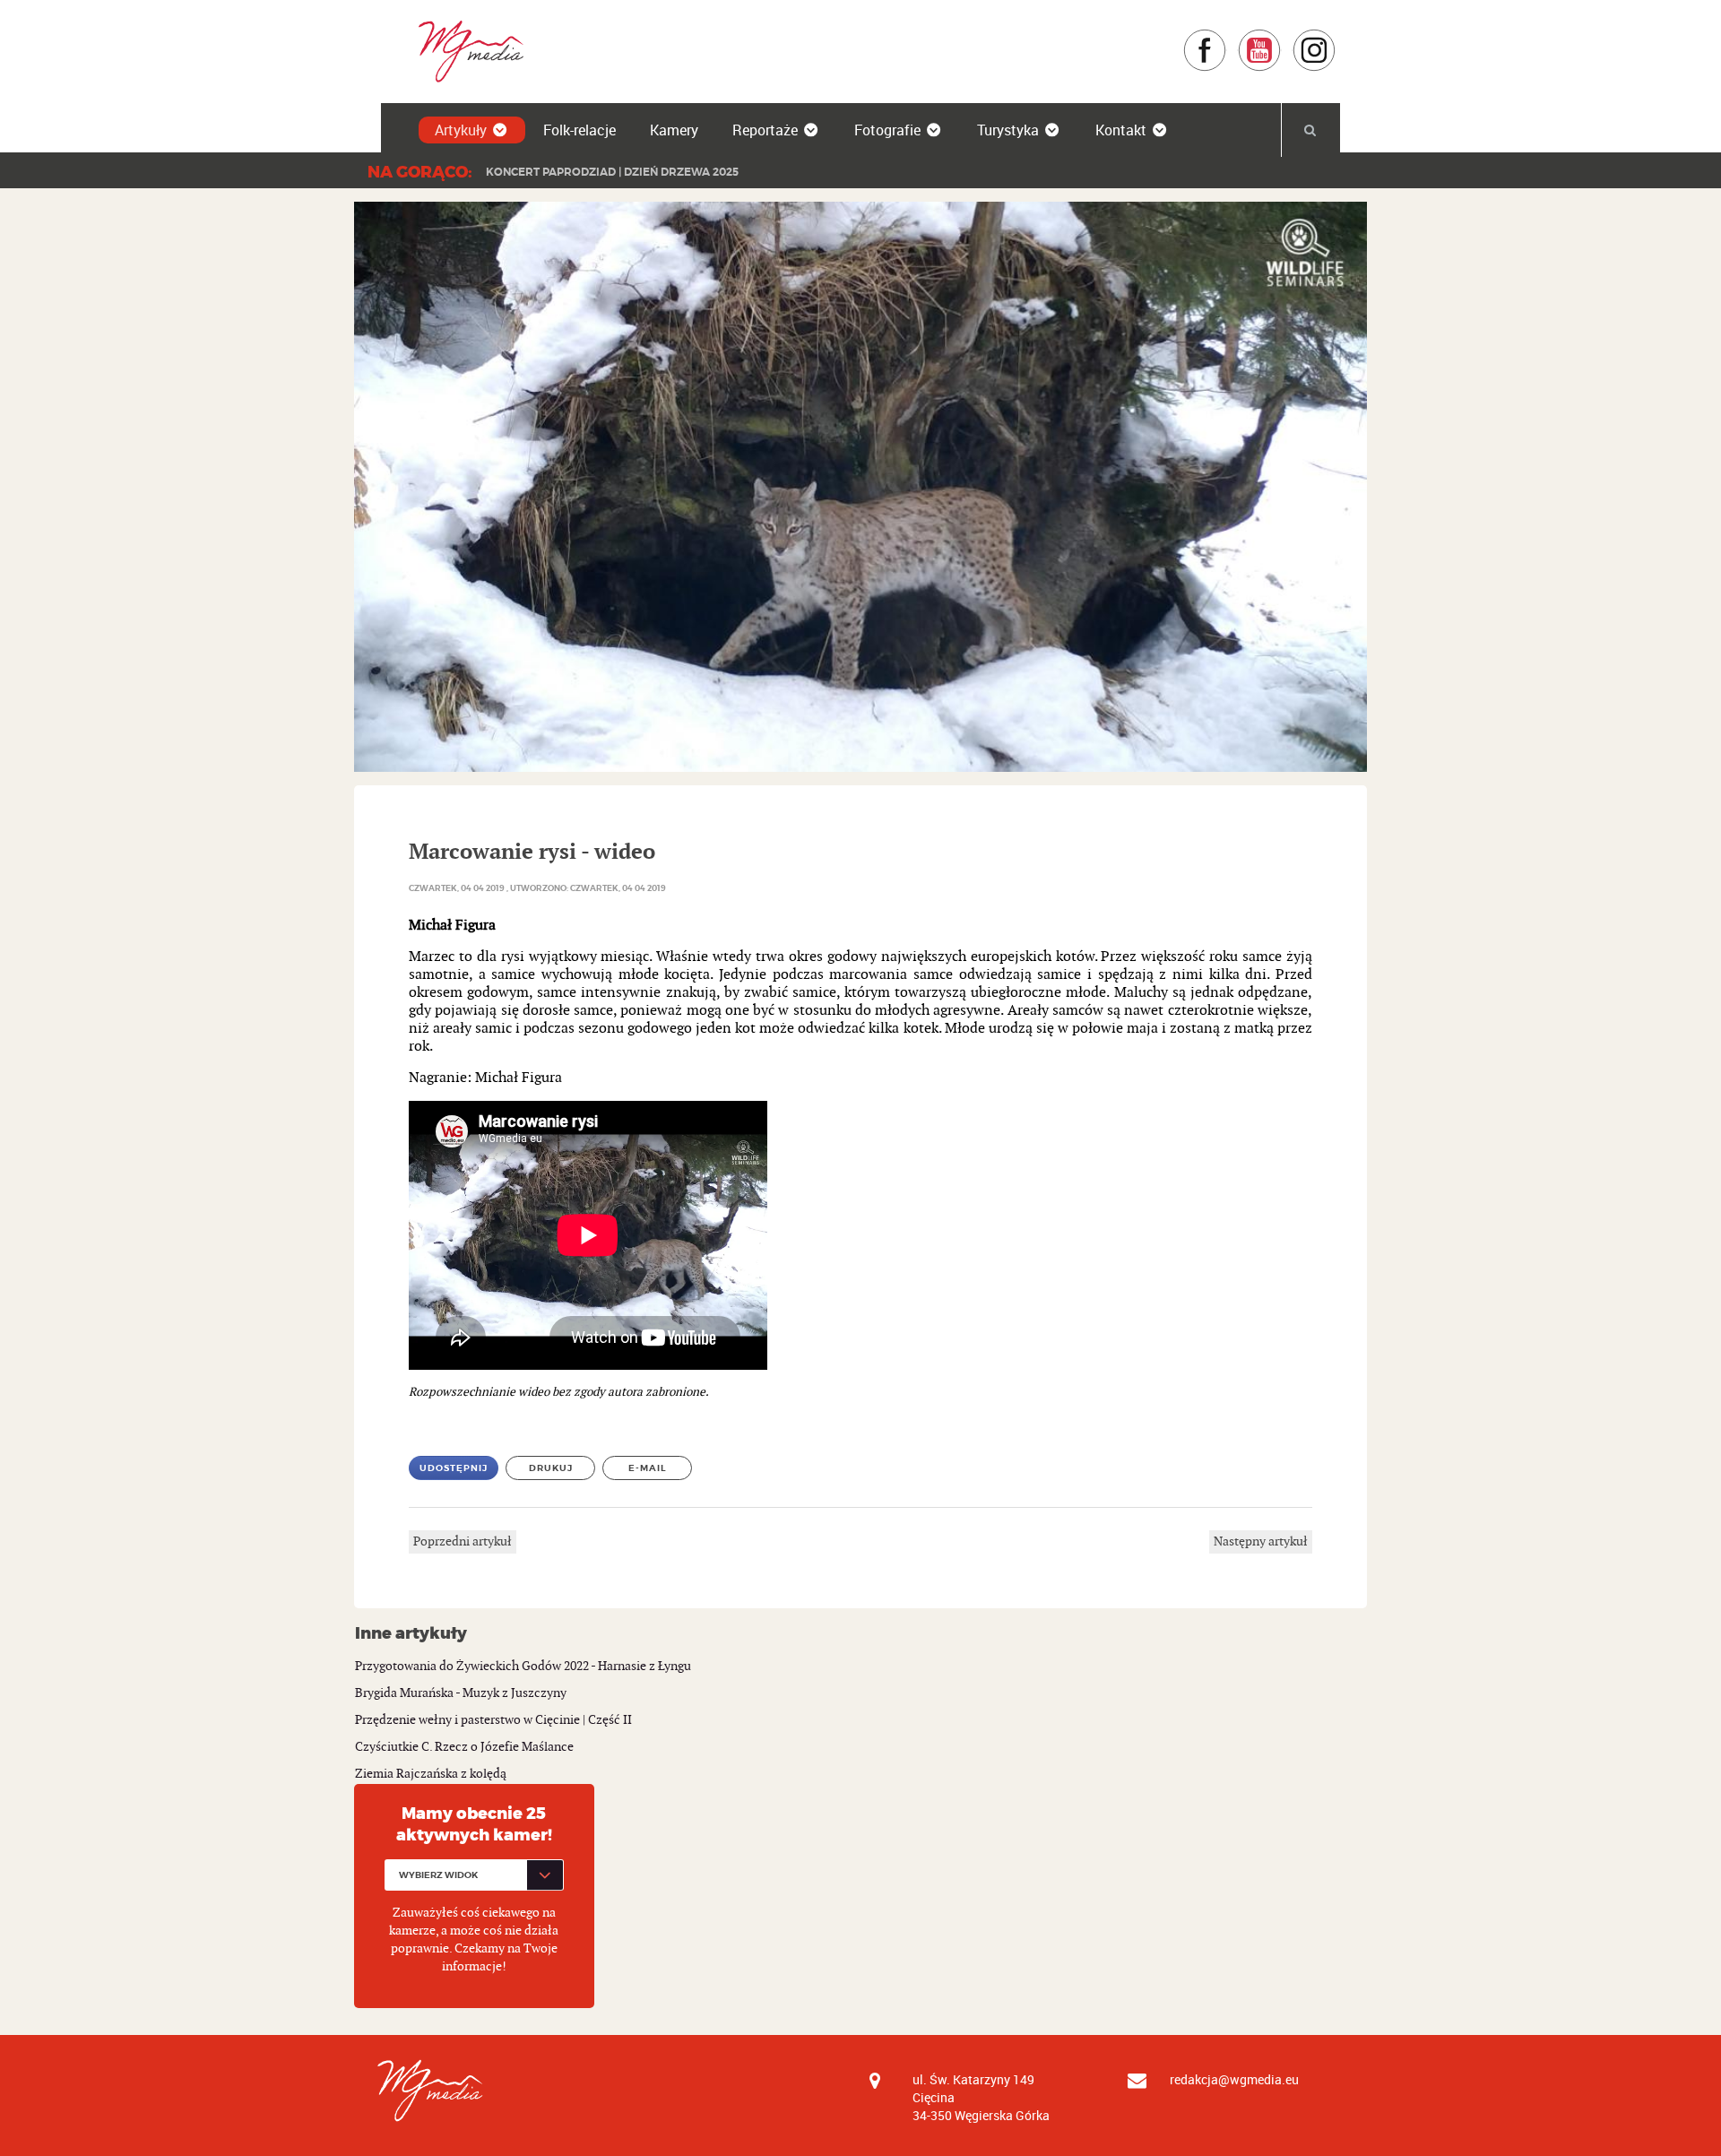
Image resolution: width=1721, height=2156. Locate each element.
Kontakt (1121, 130)
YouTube (1281, 37)
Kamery (674, 130)
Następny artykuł (1261, 1541)
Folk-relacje (579, 130)
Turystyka (1008, 130)
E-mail (648, 1468)
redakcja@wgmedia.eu (1234, 2079)
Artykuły (461, 130)
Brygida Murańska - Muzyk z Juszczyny (461, 1693)
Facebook (1227, 37)
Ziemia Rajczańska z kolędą (431, 1774)
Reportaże (765, 130)
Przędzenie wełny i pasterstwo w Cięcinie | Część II (493, 1720)
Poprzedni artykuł (463, 1541)
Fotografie (887, 130)
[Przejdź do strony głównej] (465, 51)
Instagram (1336, 37)
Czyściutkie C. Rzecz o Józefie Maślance (464, 1747)
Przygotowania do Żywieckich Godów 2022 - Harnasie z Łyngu (523, 1666)
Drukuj (551, 1468)
